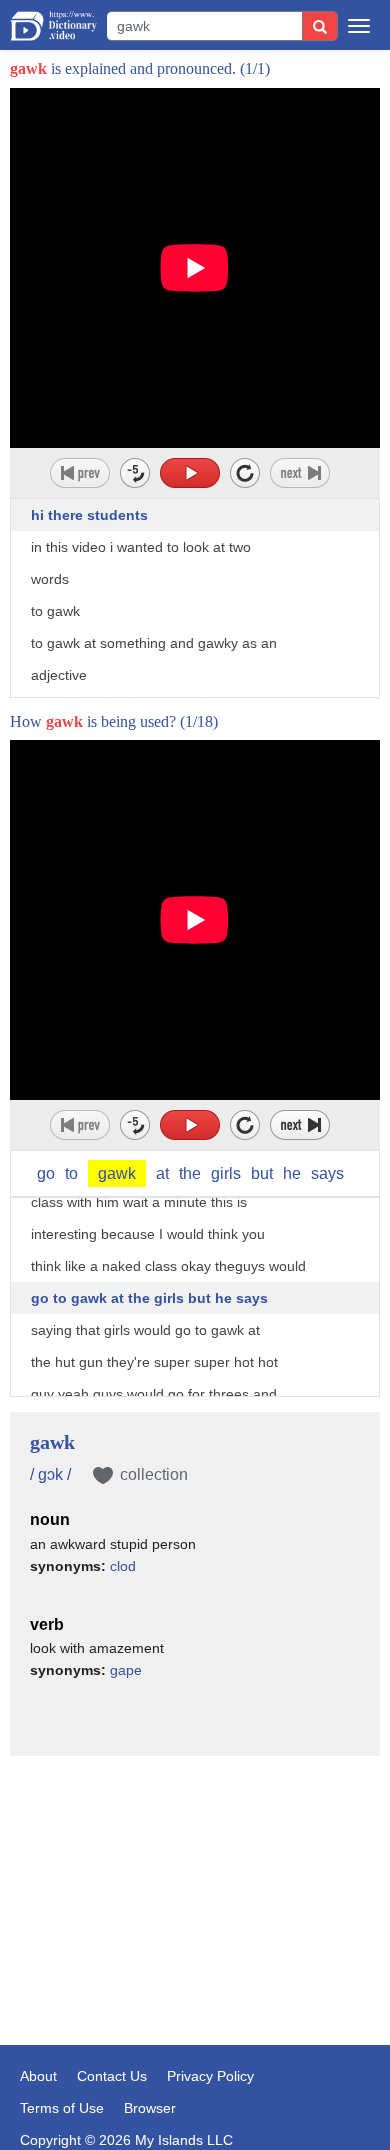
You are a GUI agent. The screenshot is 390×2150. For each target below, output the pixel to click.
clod (123, 1566)
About (38, 2076)
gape (126, 1670)
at (162, 1173)
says (327, 1173)
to (71, 1173)
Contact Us (112, 2076)
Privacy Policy (210, 2076)
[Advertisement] (195, 1871)
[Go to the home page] (53, 26)
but (262, 1173)
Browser (150, 2108)
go (46, 1173)
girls (226, 1173)
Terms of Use (62, 2108)
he (292, 1173)
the (190, 1173)
